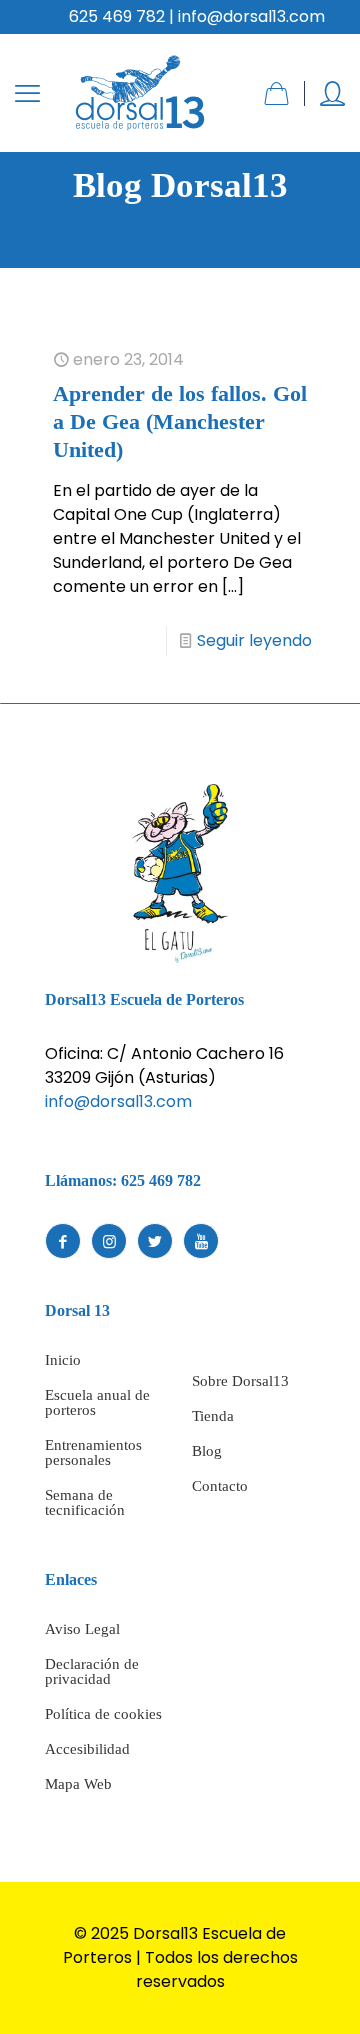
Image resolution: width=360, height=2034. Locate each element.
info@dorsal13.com (118, 1101)
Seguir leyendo (254, 640)
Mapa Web (78, 1784)
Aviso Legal (82, 1629)
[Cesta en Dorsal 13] (276, 93)
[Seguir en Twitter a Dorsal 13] (155, 1241)
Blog (207, 1451)
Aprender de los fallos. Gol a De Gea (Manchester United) (180, 421)
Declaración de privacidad (92, 1671)
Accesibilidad (87, 1749)
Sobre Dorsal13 (240, 1381)
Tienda (213, 1416)
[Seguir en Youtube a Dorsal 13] (201, 1241)
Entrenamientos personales (93, 1452)
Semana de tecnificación (85, 1502)
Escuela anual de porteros (97, 1402)
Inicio (63, 1360)
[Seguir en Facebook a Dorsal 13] (63, 1241)
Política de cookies (103, 1714)
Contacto (220, 1486)
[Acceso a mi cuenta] (332, 93)
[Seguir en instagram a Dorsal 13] (109, 1241)
